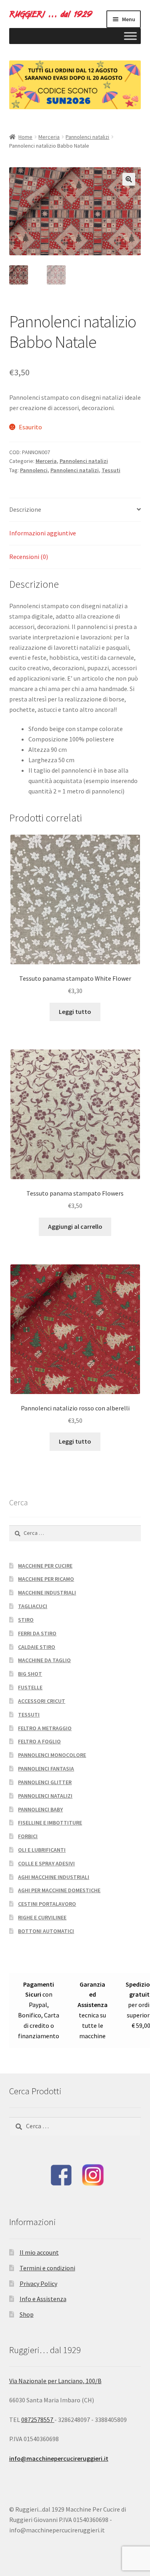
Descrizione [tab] (25, 509)
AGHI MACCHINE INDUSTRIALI (54, 1877)
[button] (129, 179)
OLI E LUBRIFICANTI (42, 1850)
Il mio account (39, 2252)
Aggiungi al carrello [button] (75, 1226)
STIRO (26, 1620)
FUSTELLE (30, 1687)
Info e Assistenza (43, 2299)
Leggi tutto (75, 1012)
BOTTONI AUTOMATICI (46, 1931)
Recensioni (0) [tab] (29, 557)
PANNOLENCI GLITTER (45, 1782)
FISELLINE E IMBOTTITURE (50, 1823)
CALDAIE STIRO (37, 1647)
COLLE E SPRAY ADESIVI (46, 1863)
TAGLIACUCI (33, 1606)
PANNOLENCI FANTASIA (46, 1769)
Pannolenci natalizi (87, 137)
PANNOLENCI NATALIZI (45, 1796)
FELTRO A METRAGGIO (45, 1728)
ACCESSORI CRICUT (42, 1701)
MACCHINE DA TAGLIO (44, 1660)
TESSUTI (29, 1715)
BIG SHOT (30, 1674)
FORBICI (28, 1836)
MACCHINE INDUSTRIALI (47, 1592)
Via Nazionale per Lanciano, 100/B (55, 2381)
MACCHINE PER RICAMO (46, 1579)
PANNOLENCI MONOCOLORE (52, 1755)
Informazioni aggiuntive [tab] (43, 533)
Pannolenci (34, 470)
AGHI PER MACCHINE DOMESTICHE (59, 1890)
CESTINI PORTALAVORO (47, 1904)
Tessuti (111, 470)
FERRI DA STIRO (37, 1633)
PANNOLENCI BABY (40, 1809)
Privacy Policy (38, 2284)
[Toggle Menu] (130, 36)
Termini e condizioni (47, 2268)
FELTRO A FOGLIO (39, 1741)
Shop (27, 2314)
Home (25, 137)
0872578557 (38, 2420)
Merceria (49, 137)
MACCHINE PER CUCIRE (45, 1566)
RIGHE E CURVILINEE (42, 1917)
